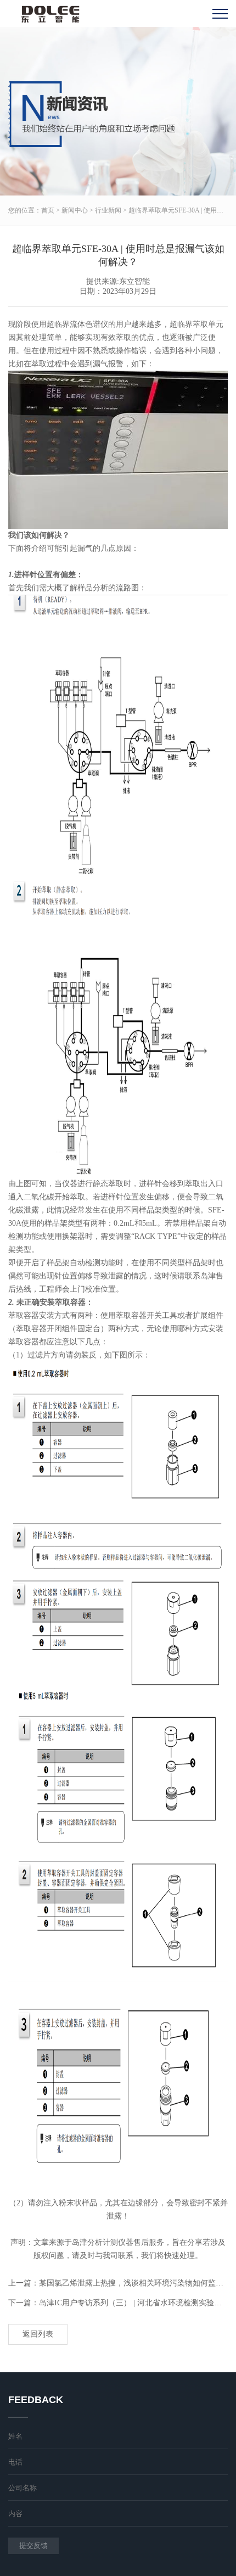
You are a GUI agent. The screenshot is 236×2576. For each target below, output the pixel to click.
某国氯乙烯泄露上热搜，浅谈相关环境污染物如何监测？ (120, 2283)
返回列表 (38, 2334)
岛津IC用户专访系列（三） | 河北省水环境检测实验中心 (119, 2303)
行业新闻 (108, 210)
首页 (48, 210)
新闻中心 (75, 210)
